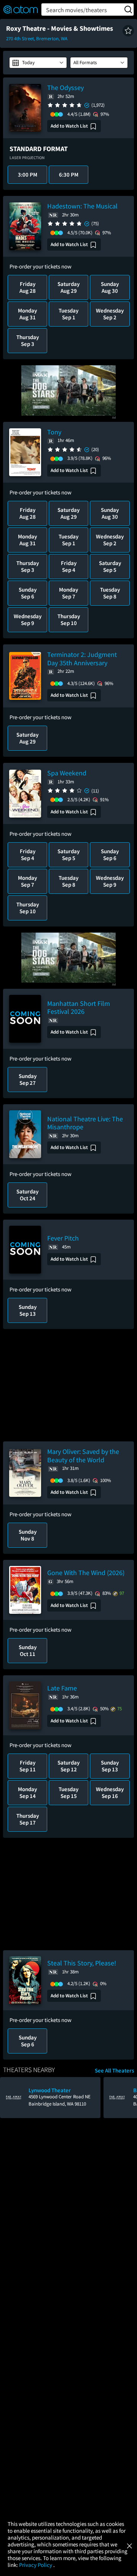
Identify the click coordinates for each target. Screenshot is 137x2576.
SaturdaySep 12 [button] (68, 1766)
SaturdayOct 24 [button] (27, 1195)
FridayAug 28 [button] (28, 287)
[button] (128, 31)
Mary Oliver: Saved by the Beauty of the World (83, 1456)
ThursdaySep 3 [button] (28, 340)
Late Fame (62, 1688)
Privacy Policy (36, 2565)
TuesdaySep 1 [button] (68, 314)
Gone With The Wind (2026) (86, 1573)
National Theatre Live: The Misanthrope (85, 1123)
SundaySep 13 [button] (28, 1310)
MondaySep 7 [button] (68, 593)
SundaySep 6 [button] (28, 593)
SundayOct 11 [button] (28, 1650)
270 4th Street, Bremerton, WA (37, 39)
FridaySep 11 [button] (28, 1766)
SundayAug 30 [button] (110, 287)
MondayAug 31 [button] (27, 314)
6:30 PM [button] (69, 174)
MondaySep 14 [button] (27, 1792)
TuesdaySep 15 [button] (68, 1792)
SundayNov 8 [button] (28, 1535)
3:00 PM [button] (28, 174)
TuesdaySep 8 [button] (110, 593)
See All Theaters (114, 2071)
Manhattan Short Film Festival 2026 (79, 1008)
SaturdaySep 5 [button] (110, 566)
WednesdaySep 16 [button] (110, 1792)
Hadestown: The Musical (82, 206)
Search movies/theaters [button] (76, 10)
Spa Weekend (67, 773)
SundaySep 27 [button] (28, 1079)
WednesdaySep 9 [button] (28, 620)
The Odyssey (65, 88)
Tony (54, 432)
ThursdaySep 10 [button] (69, 620)
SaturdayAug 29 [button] (68, 287)
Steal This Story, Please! (82, 1963)
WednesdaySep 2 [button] (110, 314)
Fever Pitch (63, 1238)
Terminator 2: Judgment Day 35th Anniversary (82, 659)
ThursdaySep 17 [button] (28, 1819)
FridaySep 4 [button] (69, 566)
